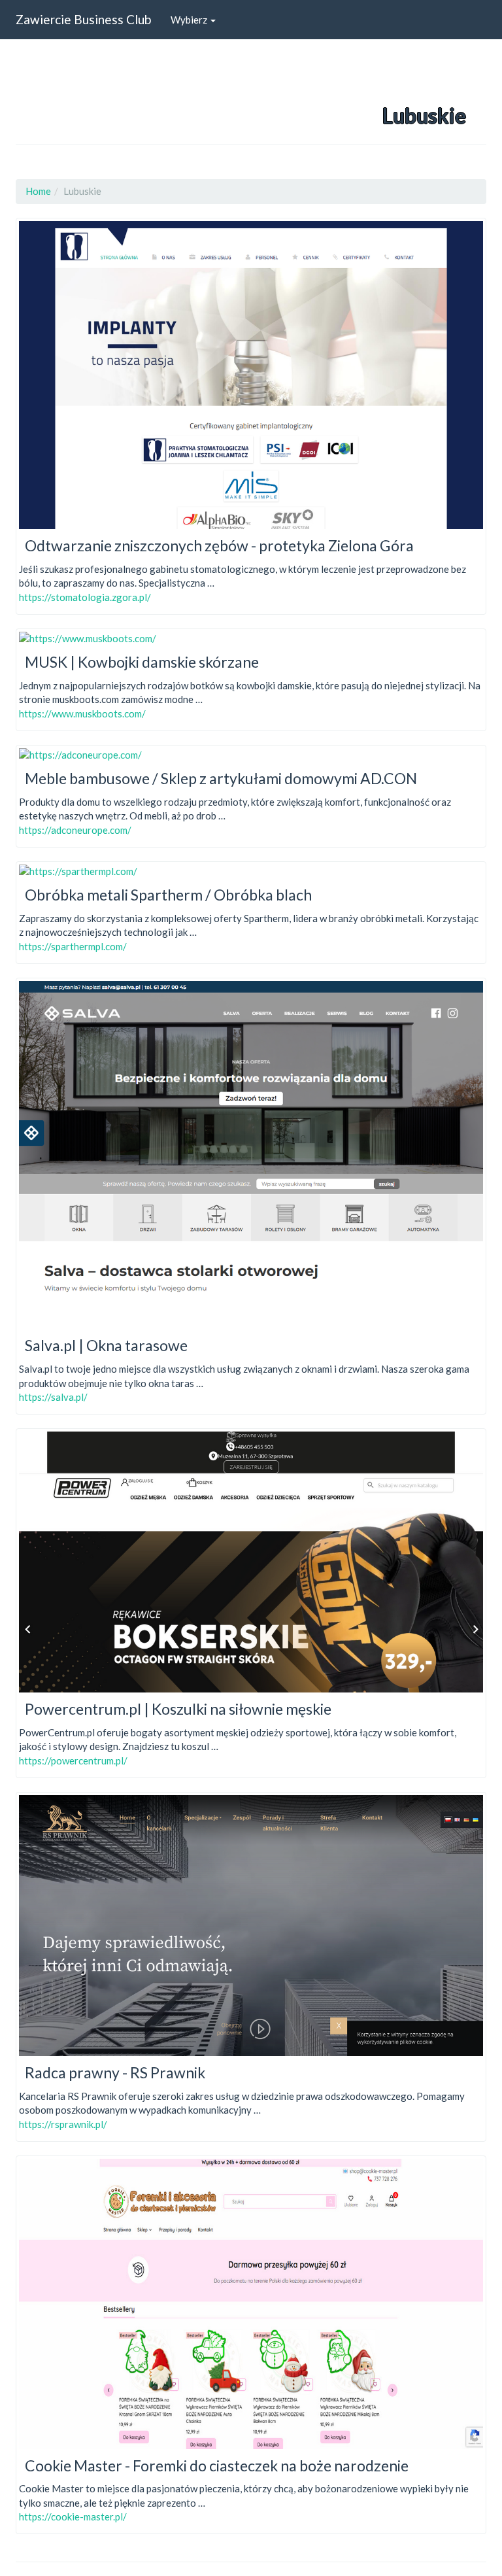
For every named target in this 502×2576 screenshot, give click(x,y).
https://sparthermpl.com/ (73, 946)
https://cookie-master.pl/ (73, 2516)
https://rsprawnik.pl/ (63, 2124)
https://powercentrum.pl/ (73, 1760)
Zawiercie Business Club (83, 19)
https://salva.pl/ (53, 1397)
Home (38, 191)
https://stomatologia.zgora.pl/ (85, 597)
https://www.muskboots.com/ (82, 713)
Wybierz (190, 20)
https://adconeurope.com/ (75, 830)
